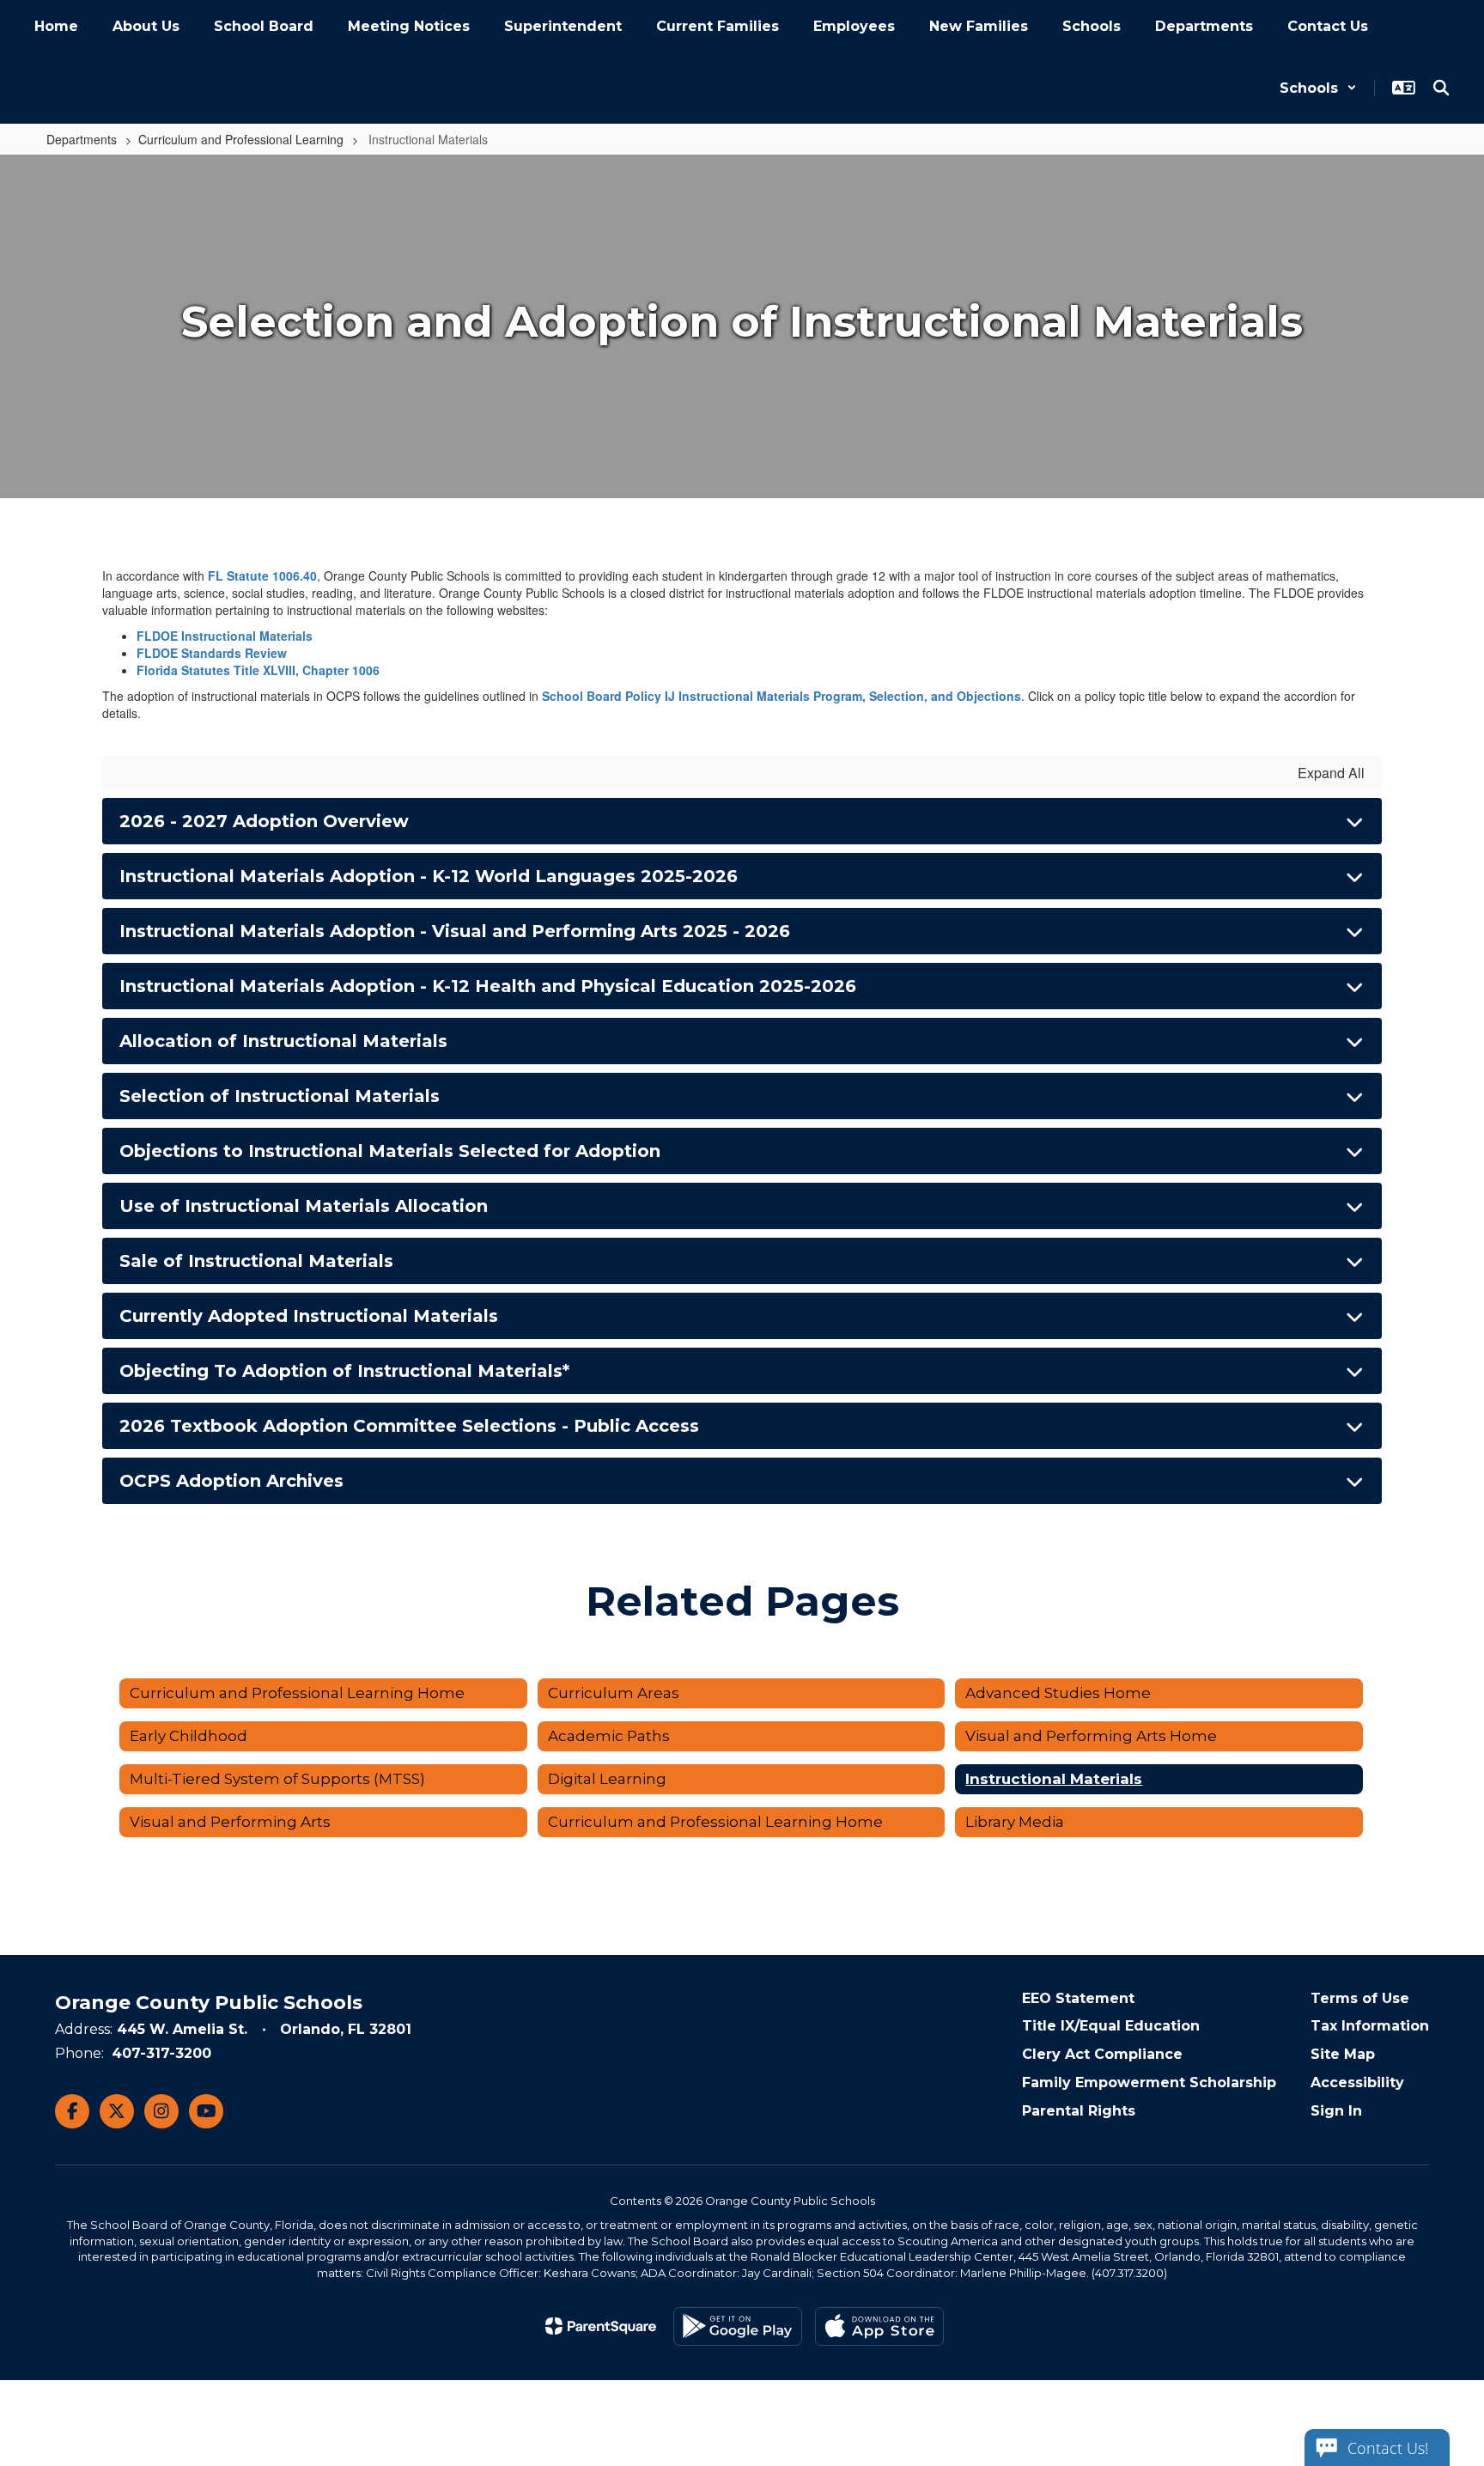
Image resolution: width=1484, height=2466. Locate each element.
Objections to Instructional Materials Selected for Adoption (390, 1151)
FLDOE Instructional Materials (225, 636)
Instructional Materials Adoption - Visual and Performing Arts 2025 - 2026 (455, 931)
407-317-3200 (161, 2053)
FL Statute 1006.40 (262, 575)
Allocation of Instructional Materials (283, 1041)
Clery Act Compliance (1102, 2054)
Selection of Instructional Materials (280, 1096)
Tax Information (1370, 2026)
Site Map (1343, 2054)
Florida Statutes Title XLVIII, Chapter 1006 (258, 670)
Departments (82, 139)
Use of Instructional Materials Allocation (304, 1206)
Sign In (1336, 2111)
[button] (1318, 88)
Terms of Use (1360, 1998)
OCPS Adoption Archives (231, 1481)
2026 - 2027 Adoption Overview (264, 821)
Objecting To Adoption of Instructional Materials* (344, 1371)
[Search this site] (1441, 88)
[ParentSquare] (601, 2326)
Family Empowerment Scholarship (1149, 2082)
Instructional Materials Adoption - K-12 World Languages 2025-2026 (429, 876)
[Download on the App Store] (879, 2326)
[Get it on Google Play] (738, 2326)
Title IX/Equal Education (1111, 2026)
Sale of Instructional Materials (256, 1261)
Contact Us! (1388, 2448)
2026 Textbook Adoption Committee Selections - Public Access (409, 1426)
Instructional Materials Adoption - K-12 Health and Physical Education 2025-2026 (488, 986)
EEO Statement (1078, 1998)
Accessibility (1357, 2082)
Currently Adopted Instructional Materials (309, 1316)
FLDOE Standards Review (212, 653)
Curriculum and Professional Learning (241, 139)
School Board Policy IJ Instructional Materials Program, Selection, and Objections (782, 696)
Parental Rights (1079, 2111)
